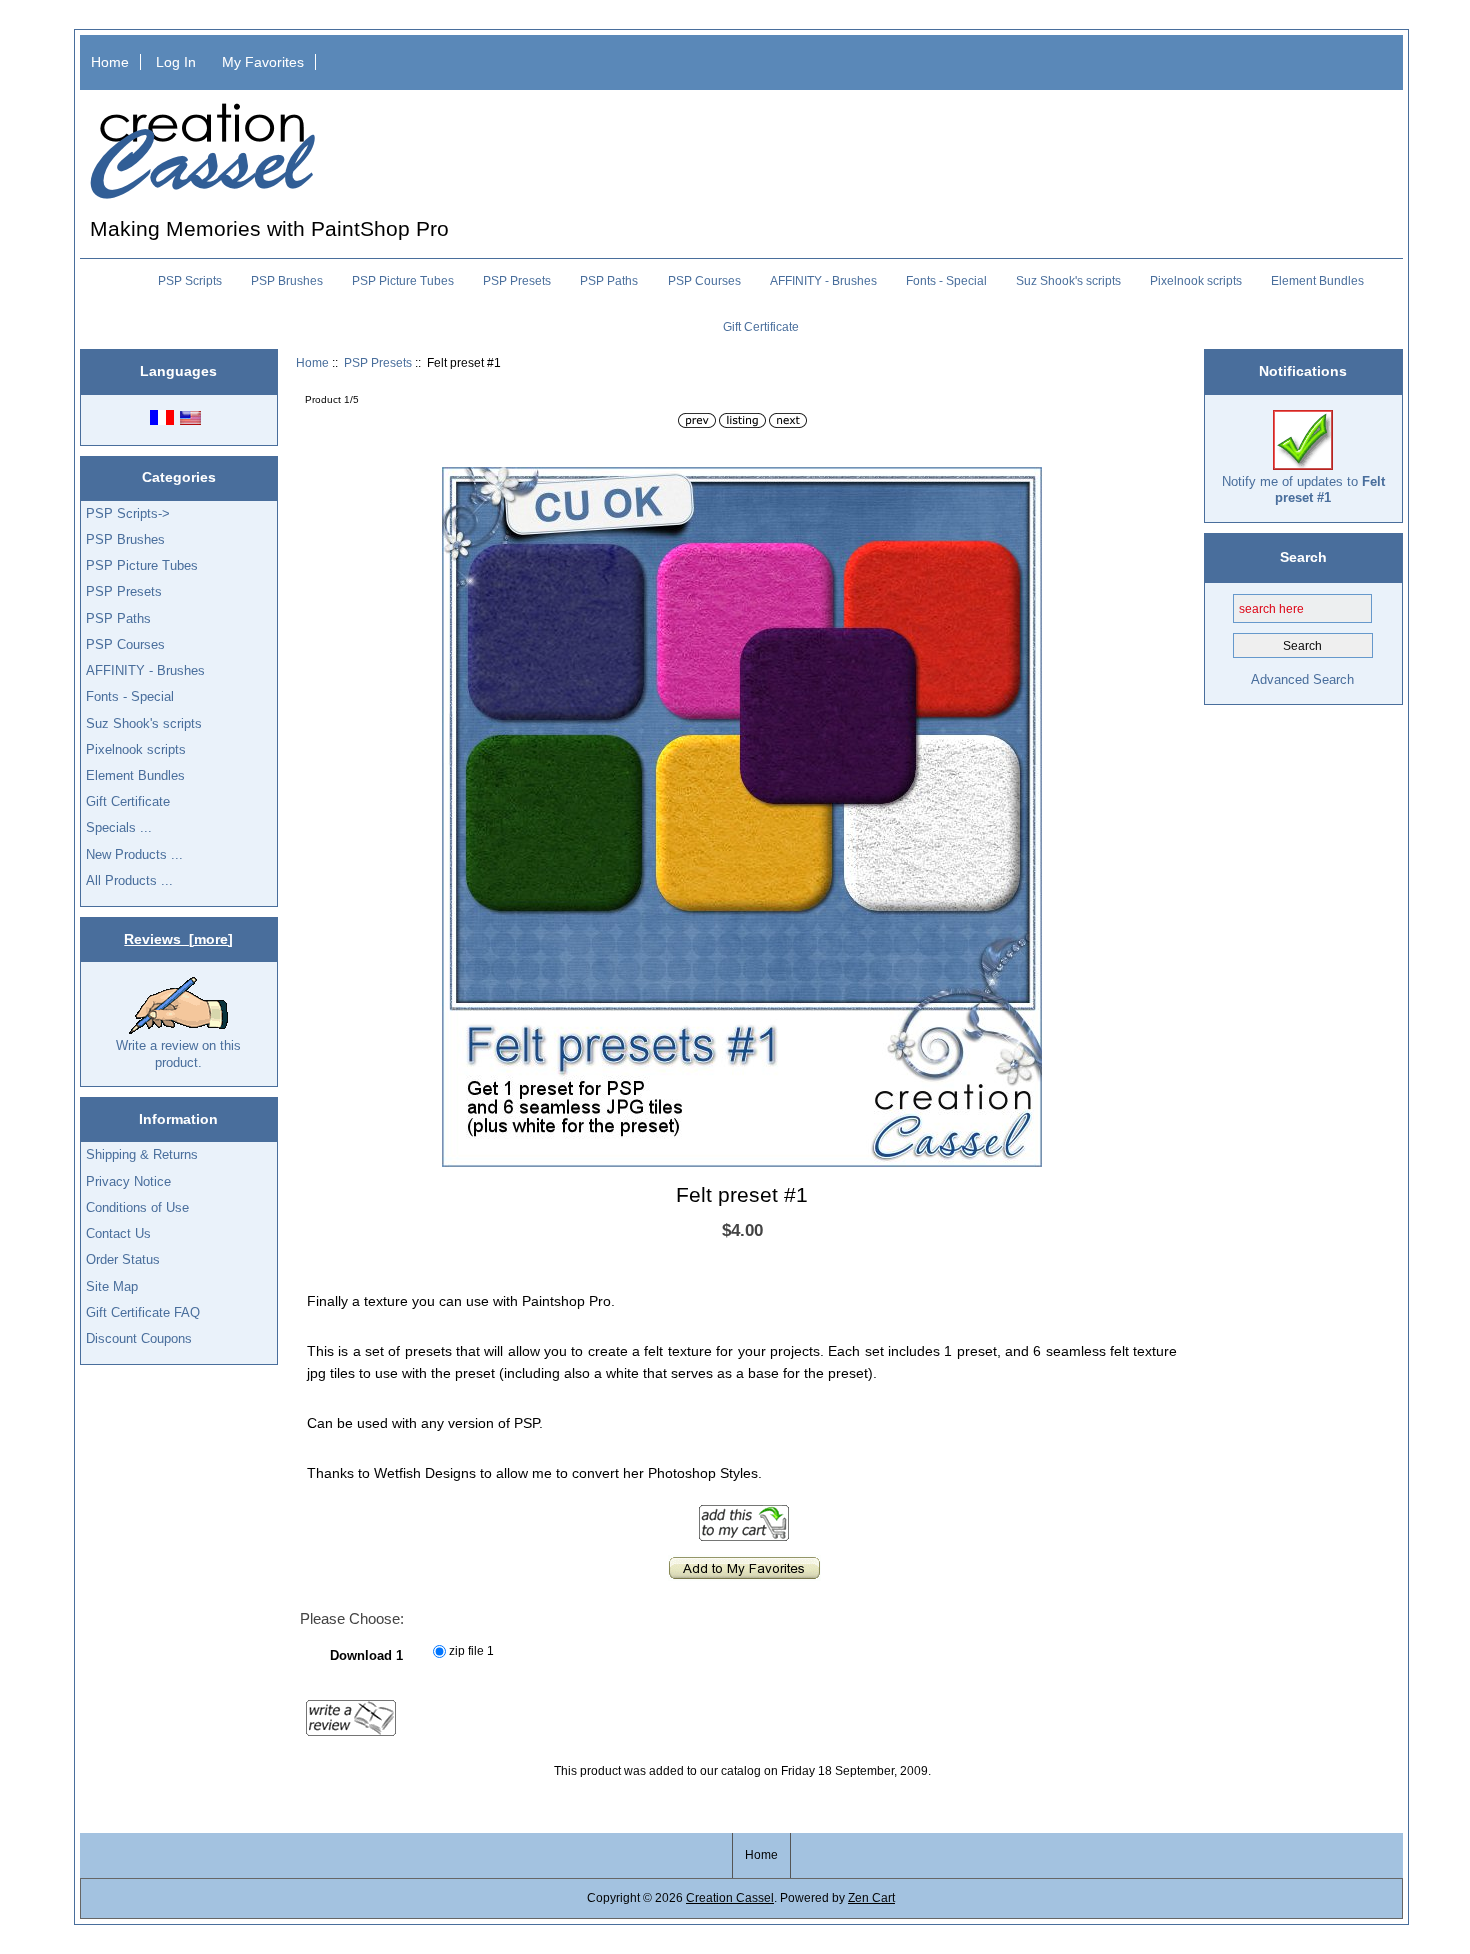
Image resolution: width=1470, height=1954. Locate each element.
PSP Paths (609, 281)
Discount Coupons (139, 1338)
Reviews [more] (178, 939)
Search (1303, 557)
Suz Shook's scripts (1068, 281)
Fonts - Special (946, 281)
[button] (1024, 485)
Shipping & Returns (142, 1154)
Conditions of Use (137, 1207)
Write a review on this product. (178, 1053)
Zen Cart (871, 1897)
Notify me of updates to (1303, 489)
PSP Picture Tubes (403, 281)
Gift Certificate (761, 327)
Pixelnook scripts (1196, 281)
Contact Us (118, 1233)
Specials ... (119, 827)
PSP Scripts (190, 281)
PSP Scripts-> (128, 513)
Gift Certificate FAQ (143, 1312)
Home (110, 62)
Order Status (123, 1259)
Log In (176, 62)
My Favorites (263, 62)
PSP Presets (378, 362)
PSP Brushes (287, 281)
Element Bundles (1317, 281)
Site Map (112, 1286)
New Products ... (134, 854)
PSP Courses (704, 281)
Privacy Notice (128, 1181)
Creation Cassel (730, 1897)
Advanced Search (1302, 679)
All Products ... (129, 880)
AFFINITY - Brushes (823, 281)
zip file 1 (471, 1651)
